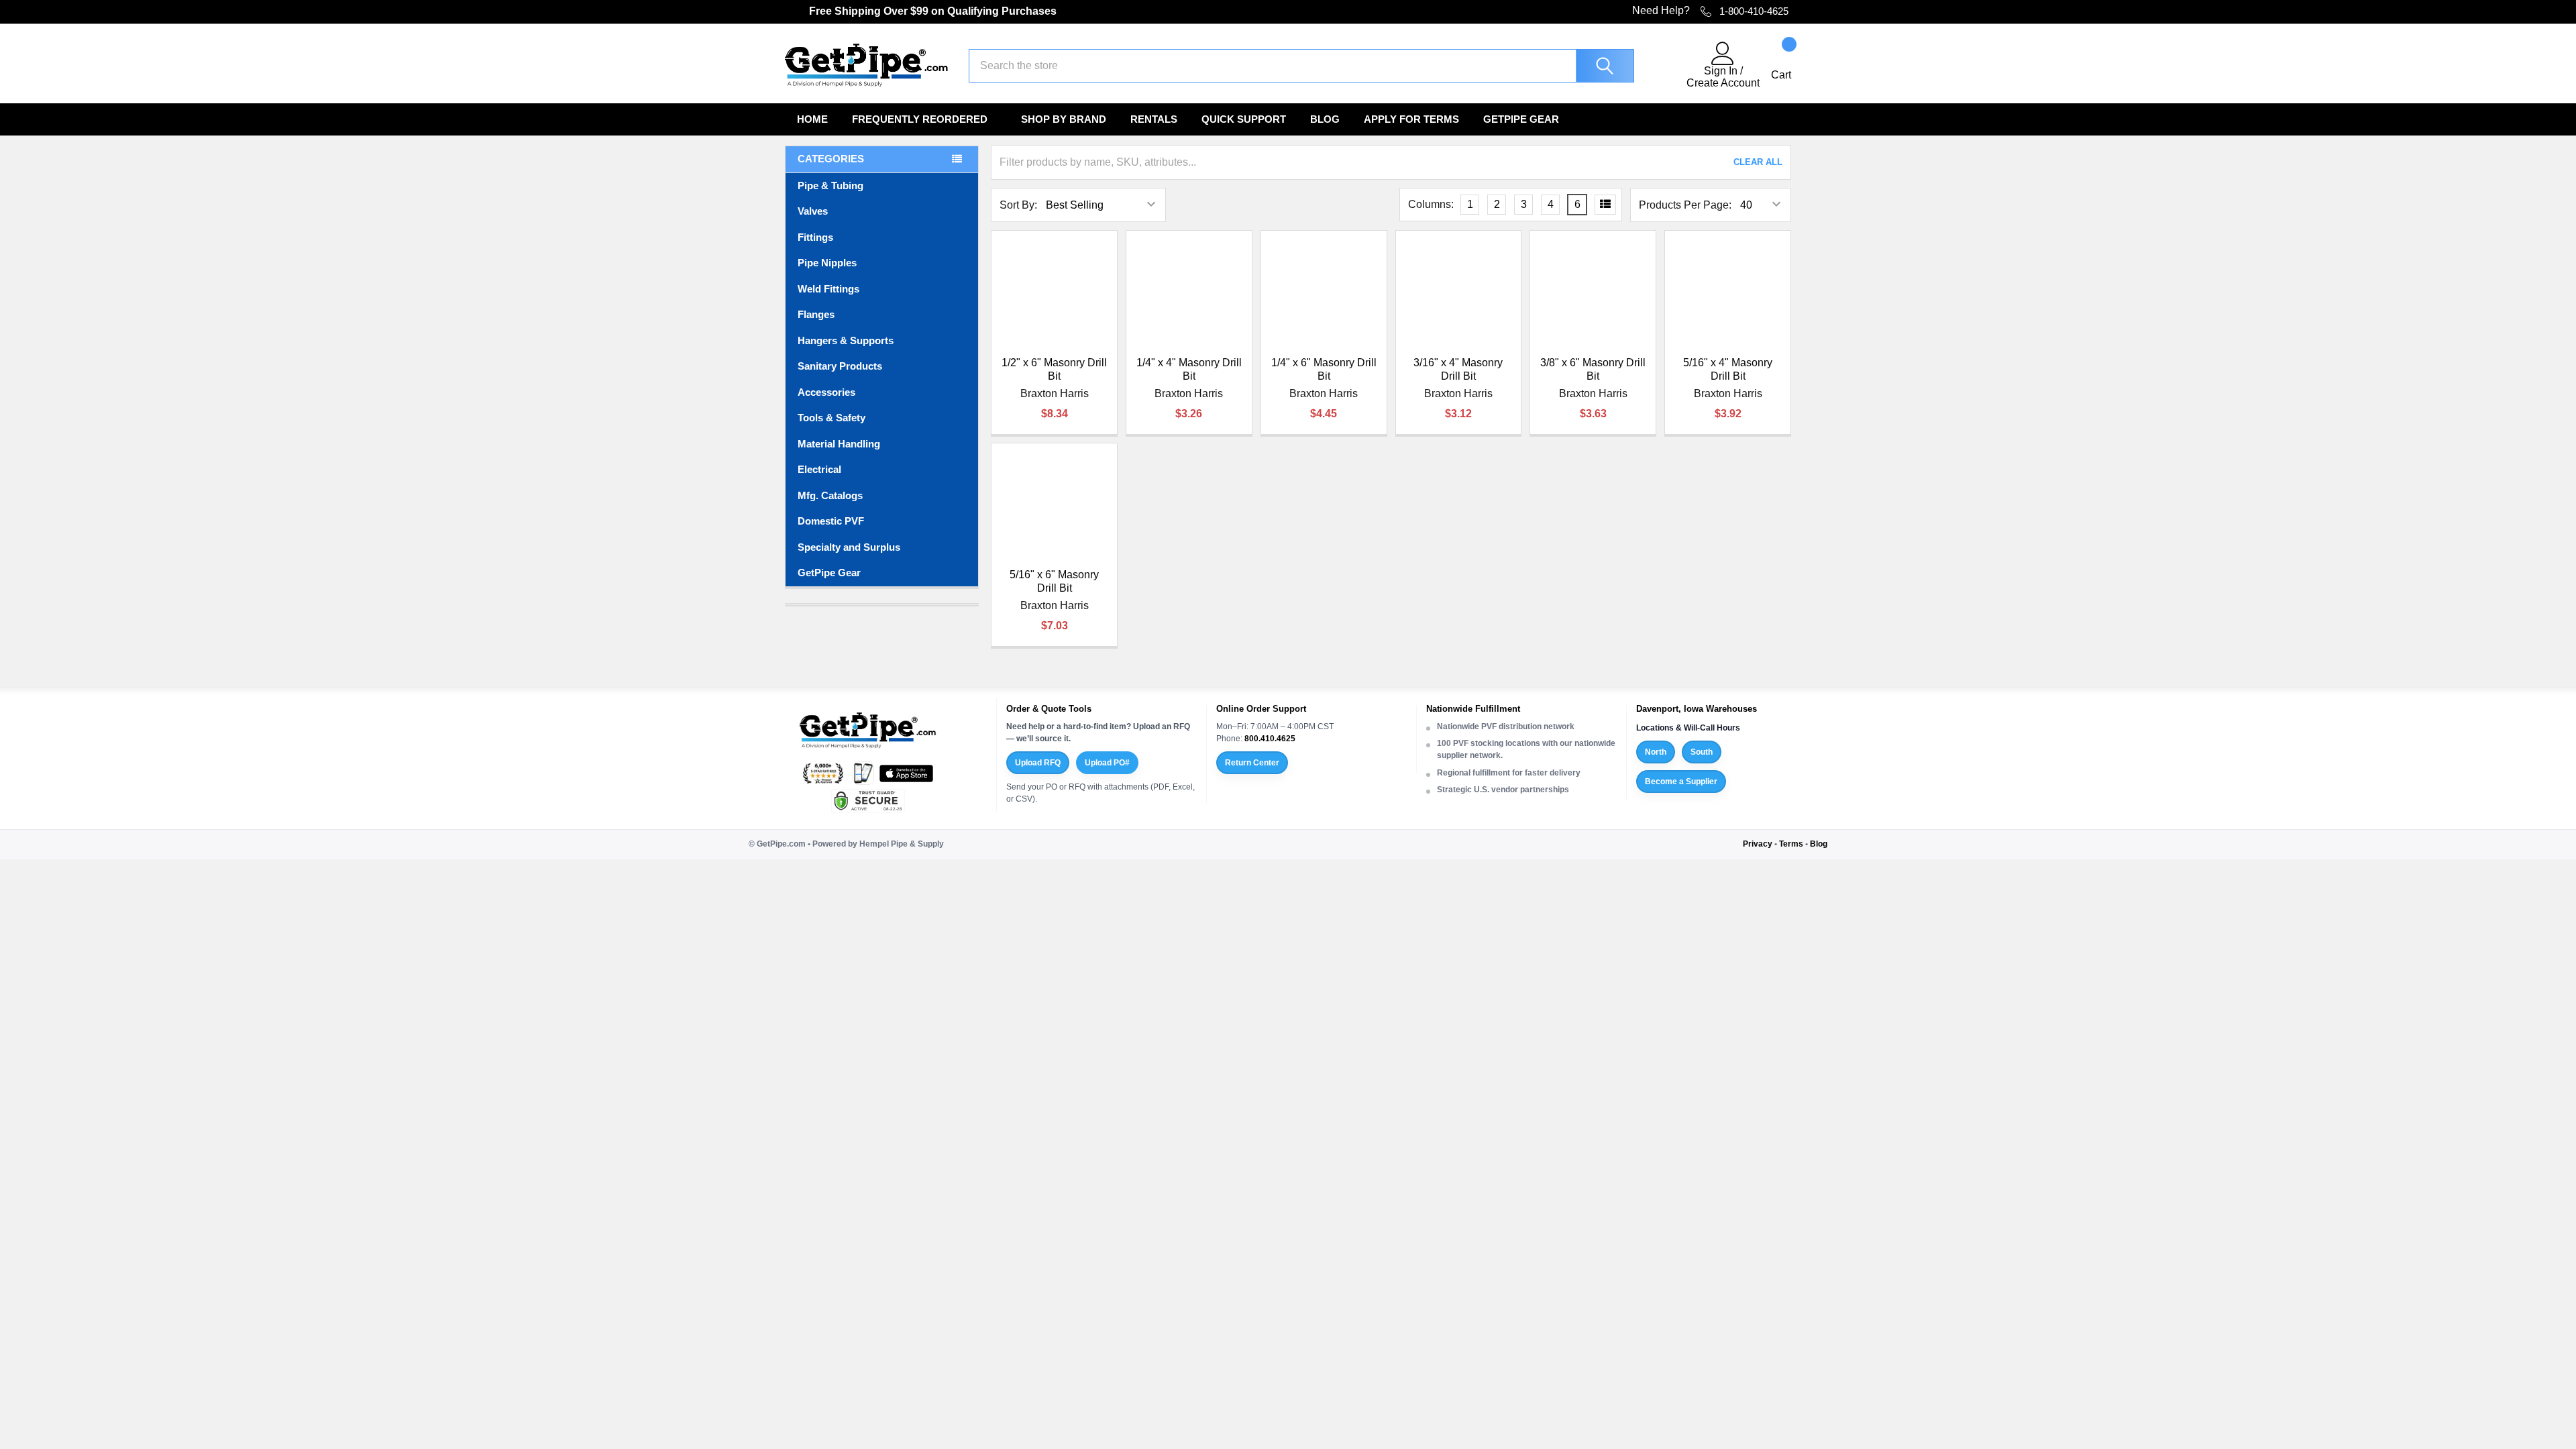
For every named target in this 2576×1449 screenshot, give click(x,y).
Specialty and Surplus (849, 547)
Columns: (1431, 204)
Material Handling (839, 444)
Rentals (1154, 119)
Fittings (815, 237)
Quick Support (1244, 119)
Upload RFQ (1038, 763)
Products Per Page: (1685, 205)
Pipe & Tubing (830, 185)
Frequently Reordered (920, 119)
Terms (1791, 844)
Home (812, 119)
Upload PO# (1107, 763)
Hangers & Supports (846, 340)
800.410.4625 (1270, 739)
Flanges (816, 314)
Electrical (819, 469)
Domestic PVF (831, 521)
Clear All (1758, 162)
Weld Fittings (828, 289)
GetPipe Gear (1521, 119)
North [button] (1656, 752)
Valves (813, 211)
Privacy (1758, 844)
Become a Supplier (1681, 782)
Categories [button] (831, 159)
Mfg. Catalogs (830, 495)
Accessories (826, 392)
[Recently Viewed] (1668, 66)
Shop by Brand (1064, 119)
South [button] (1702, 752)
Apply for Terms (1411, 119)
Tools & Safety (831, 418)
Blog (1325, 119)
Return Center (1252, 763)
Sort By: (1018, 205)
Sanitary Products (840, 366)
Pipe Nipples (827, 263)
